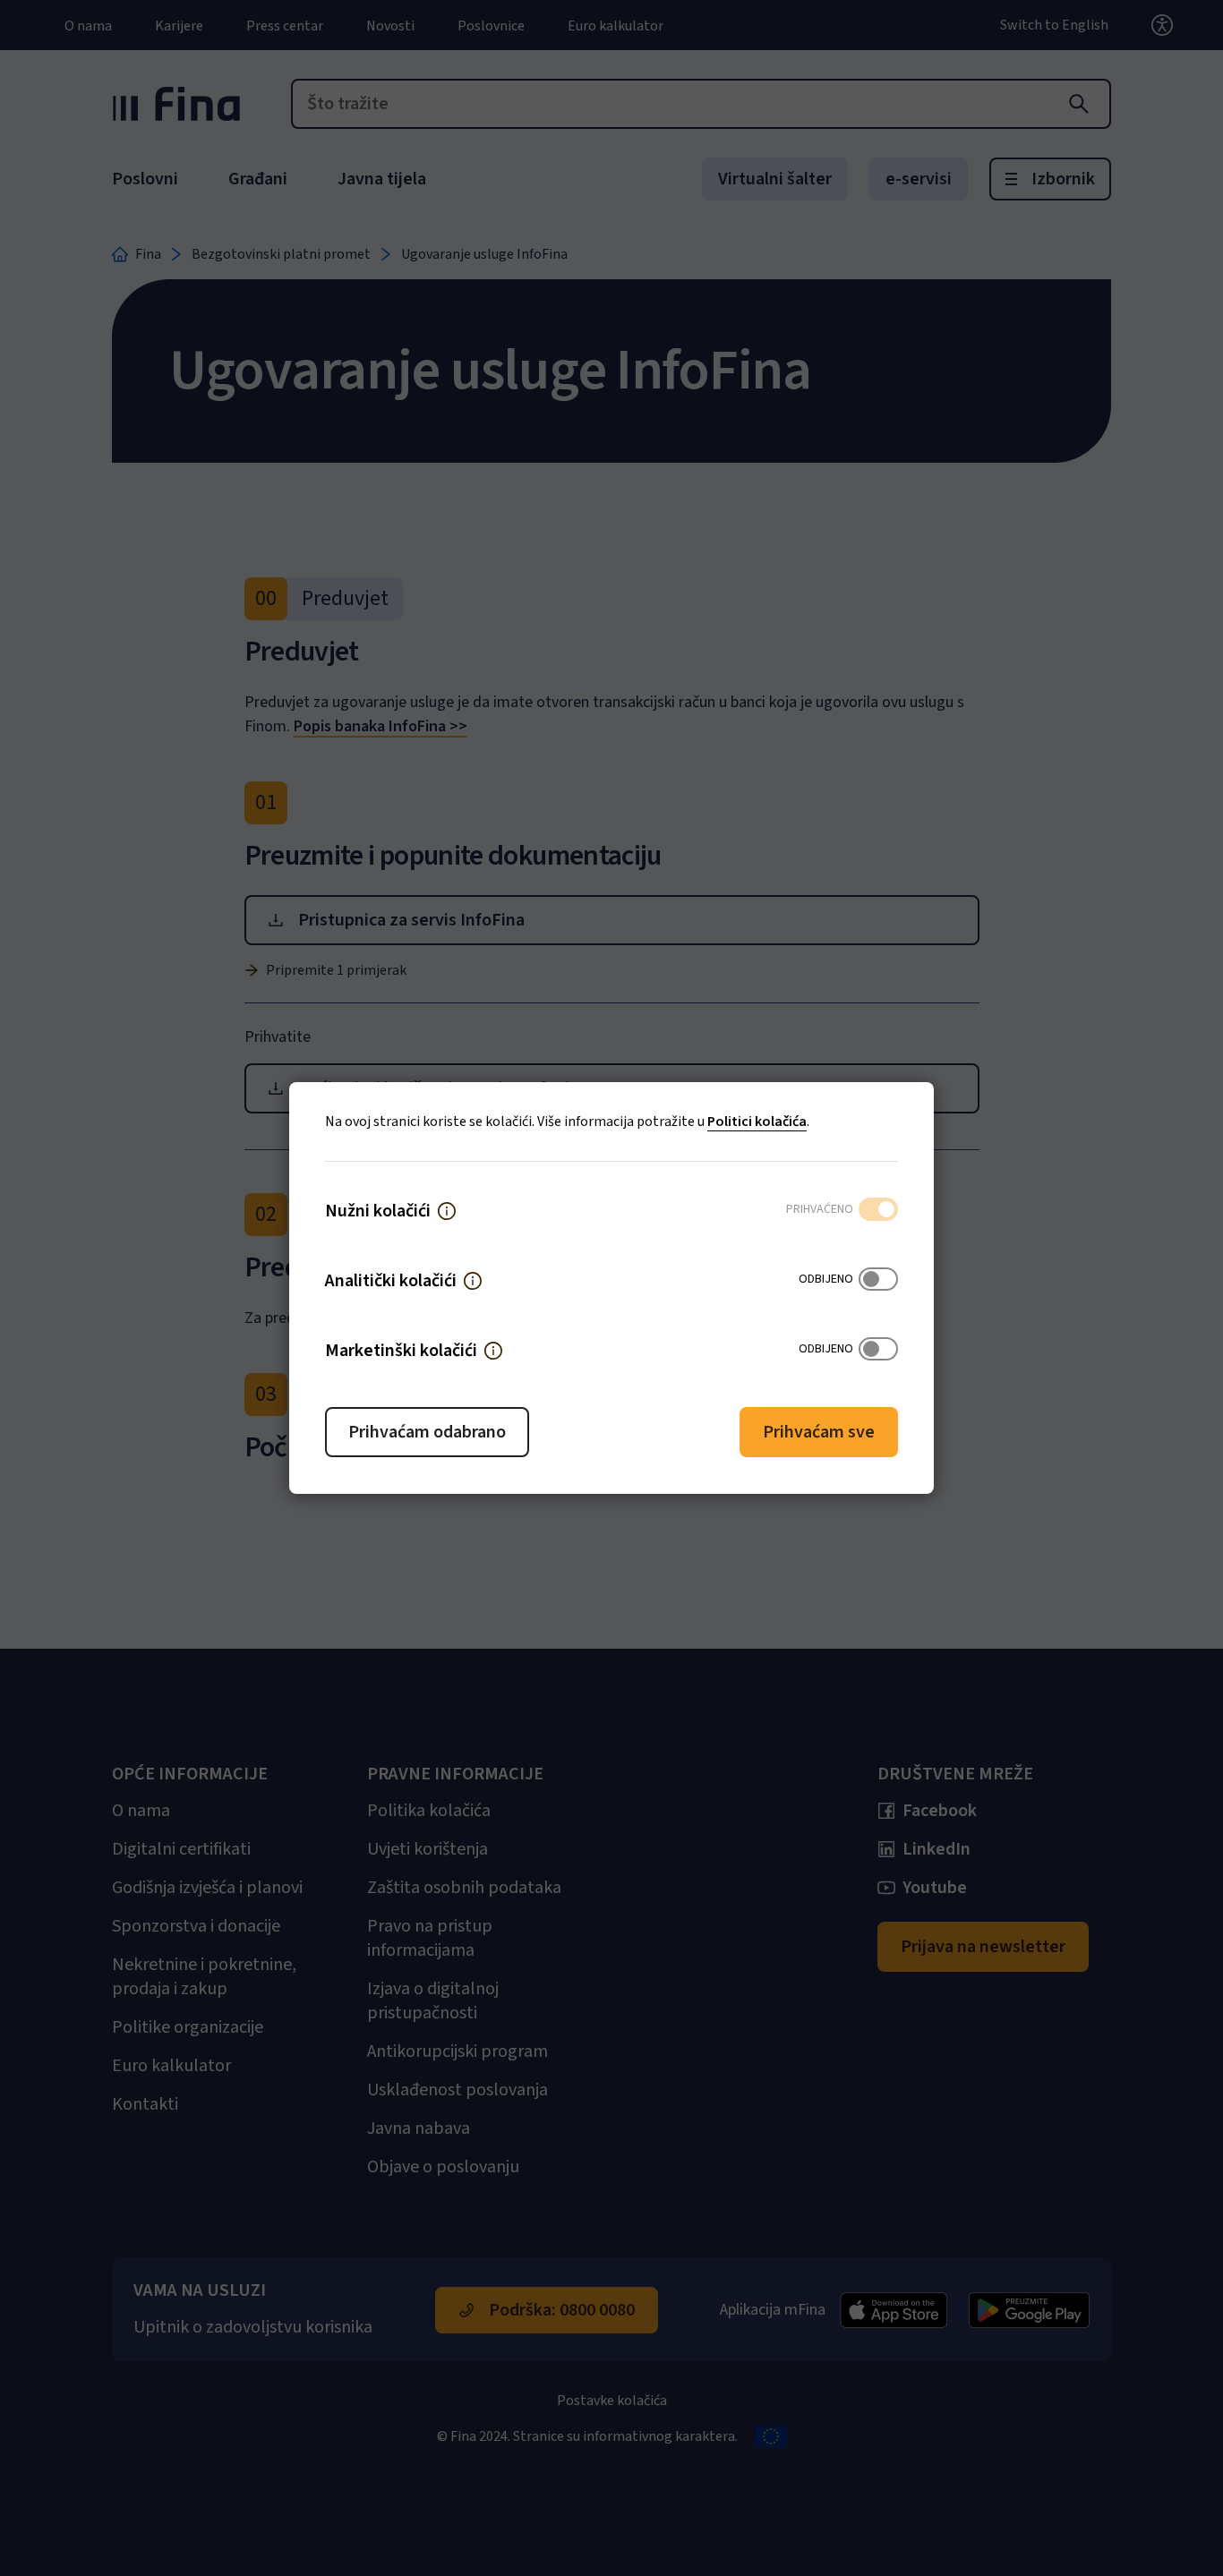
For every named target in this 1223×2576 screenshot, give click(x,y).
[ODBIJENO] (878, 1281)
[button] (447, 1211)
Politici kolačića (757, 1122)
